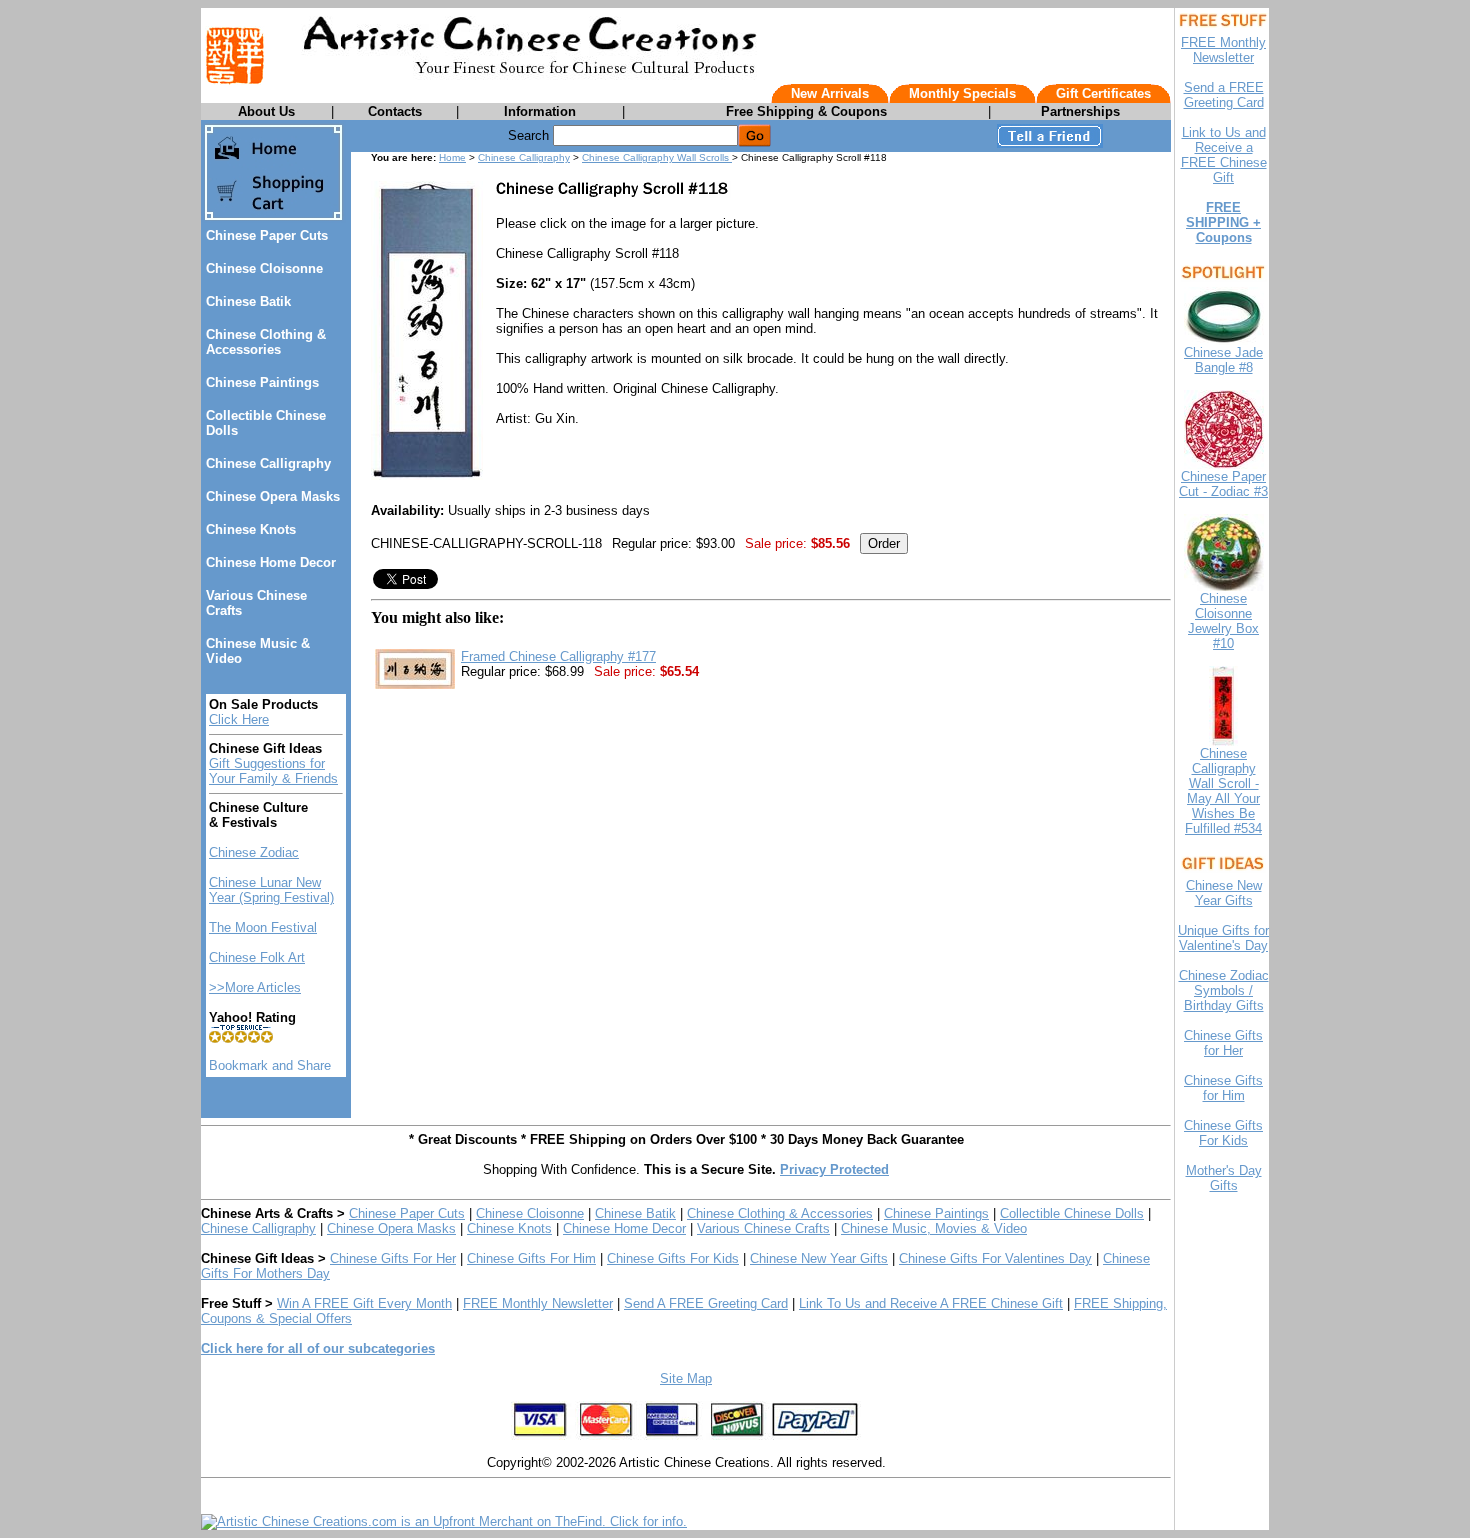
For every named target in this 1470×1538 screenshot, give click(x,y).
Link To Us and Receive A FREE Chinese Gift (931, 1303)
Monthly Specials (962, 93)
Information (540, 111)
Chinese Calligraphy (268, 463)
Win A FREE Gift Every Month (364, 1303)
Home (452, 157)
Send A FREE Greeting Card (706, 1303)
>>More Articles (255, 987)
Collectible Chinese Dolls (1072, 1213)
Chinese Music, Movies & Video (934, 1228)
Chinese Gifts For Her (393, 1258)
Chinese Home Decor (271, 562)
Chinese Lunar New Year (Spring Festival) (271, 890)
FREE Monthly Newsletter (538, 1303)
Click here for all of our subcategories (318, 1348)
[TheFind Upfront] (444, 1521)
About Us (266, 111)
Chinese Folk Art (257, 957)
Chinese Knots (251, 529)
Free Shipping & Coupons (806, 111)
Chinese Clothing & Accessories (266, 342)
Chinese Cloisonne (264, 268)
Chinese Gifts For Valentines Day (995, 1258)
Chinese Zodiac (254, 852)
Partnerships (1080, 111)
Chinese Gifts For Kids (673, 1258)
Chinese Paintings (262, 382)
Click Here (239, 719)
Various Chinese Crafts (763, 1228)
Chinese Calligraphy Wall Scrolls (657, 157)
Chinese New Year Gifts (819, 1258)
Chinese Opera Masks (273, 496)
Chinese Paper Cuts (267, 235)
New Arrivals (830, 93)
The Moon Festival (263, 927)
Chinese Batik (248, 301)
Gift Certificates (1103, 93)
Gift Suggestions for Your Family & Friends (273, 771)
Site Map (686, 1378)
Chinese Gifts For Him (531, 1258)
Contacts (395, 111)
